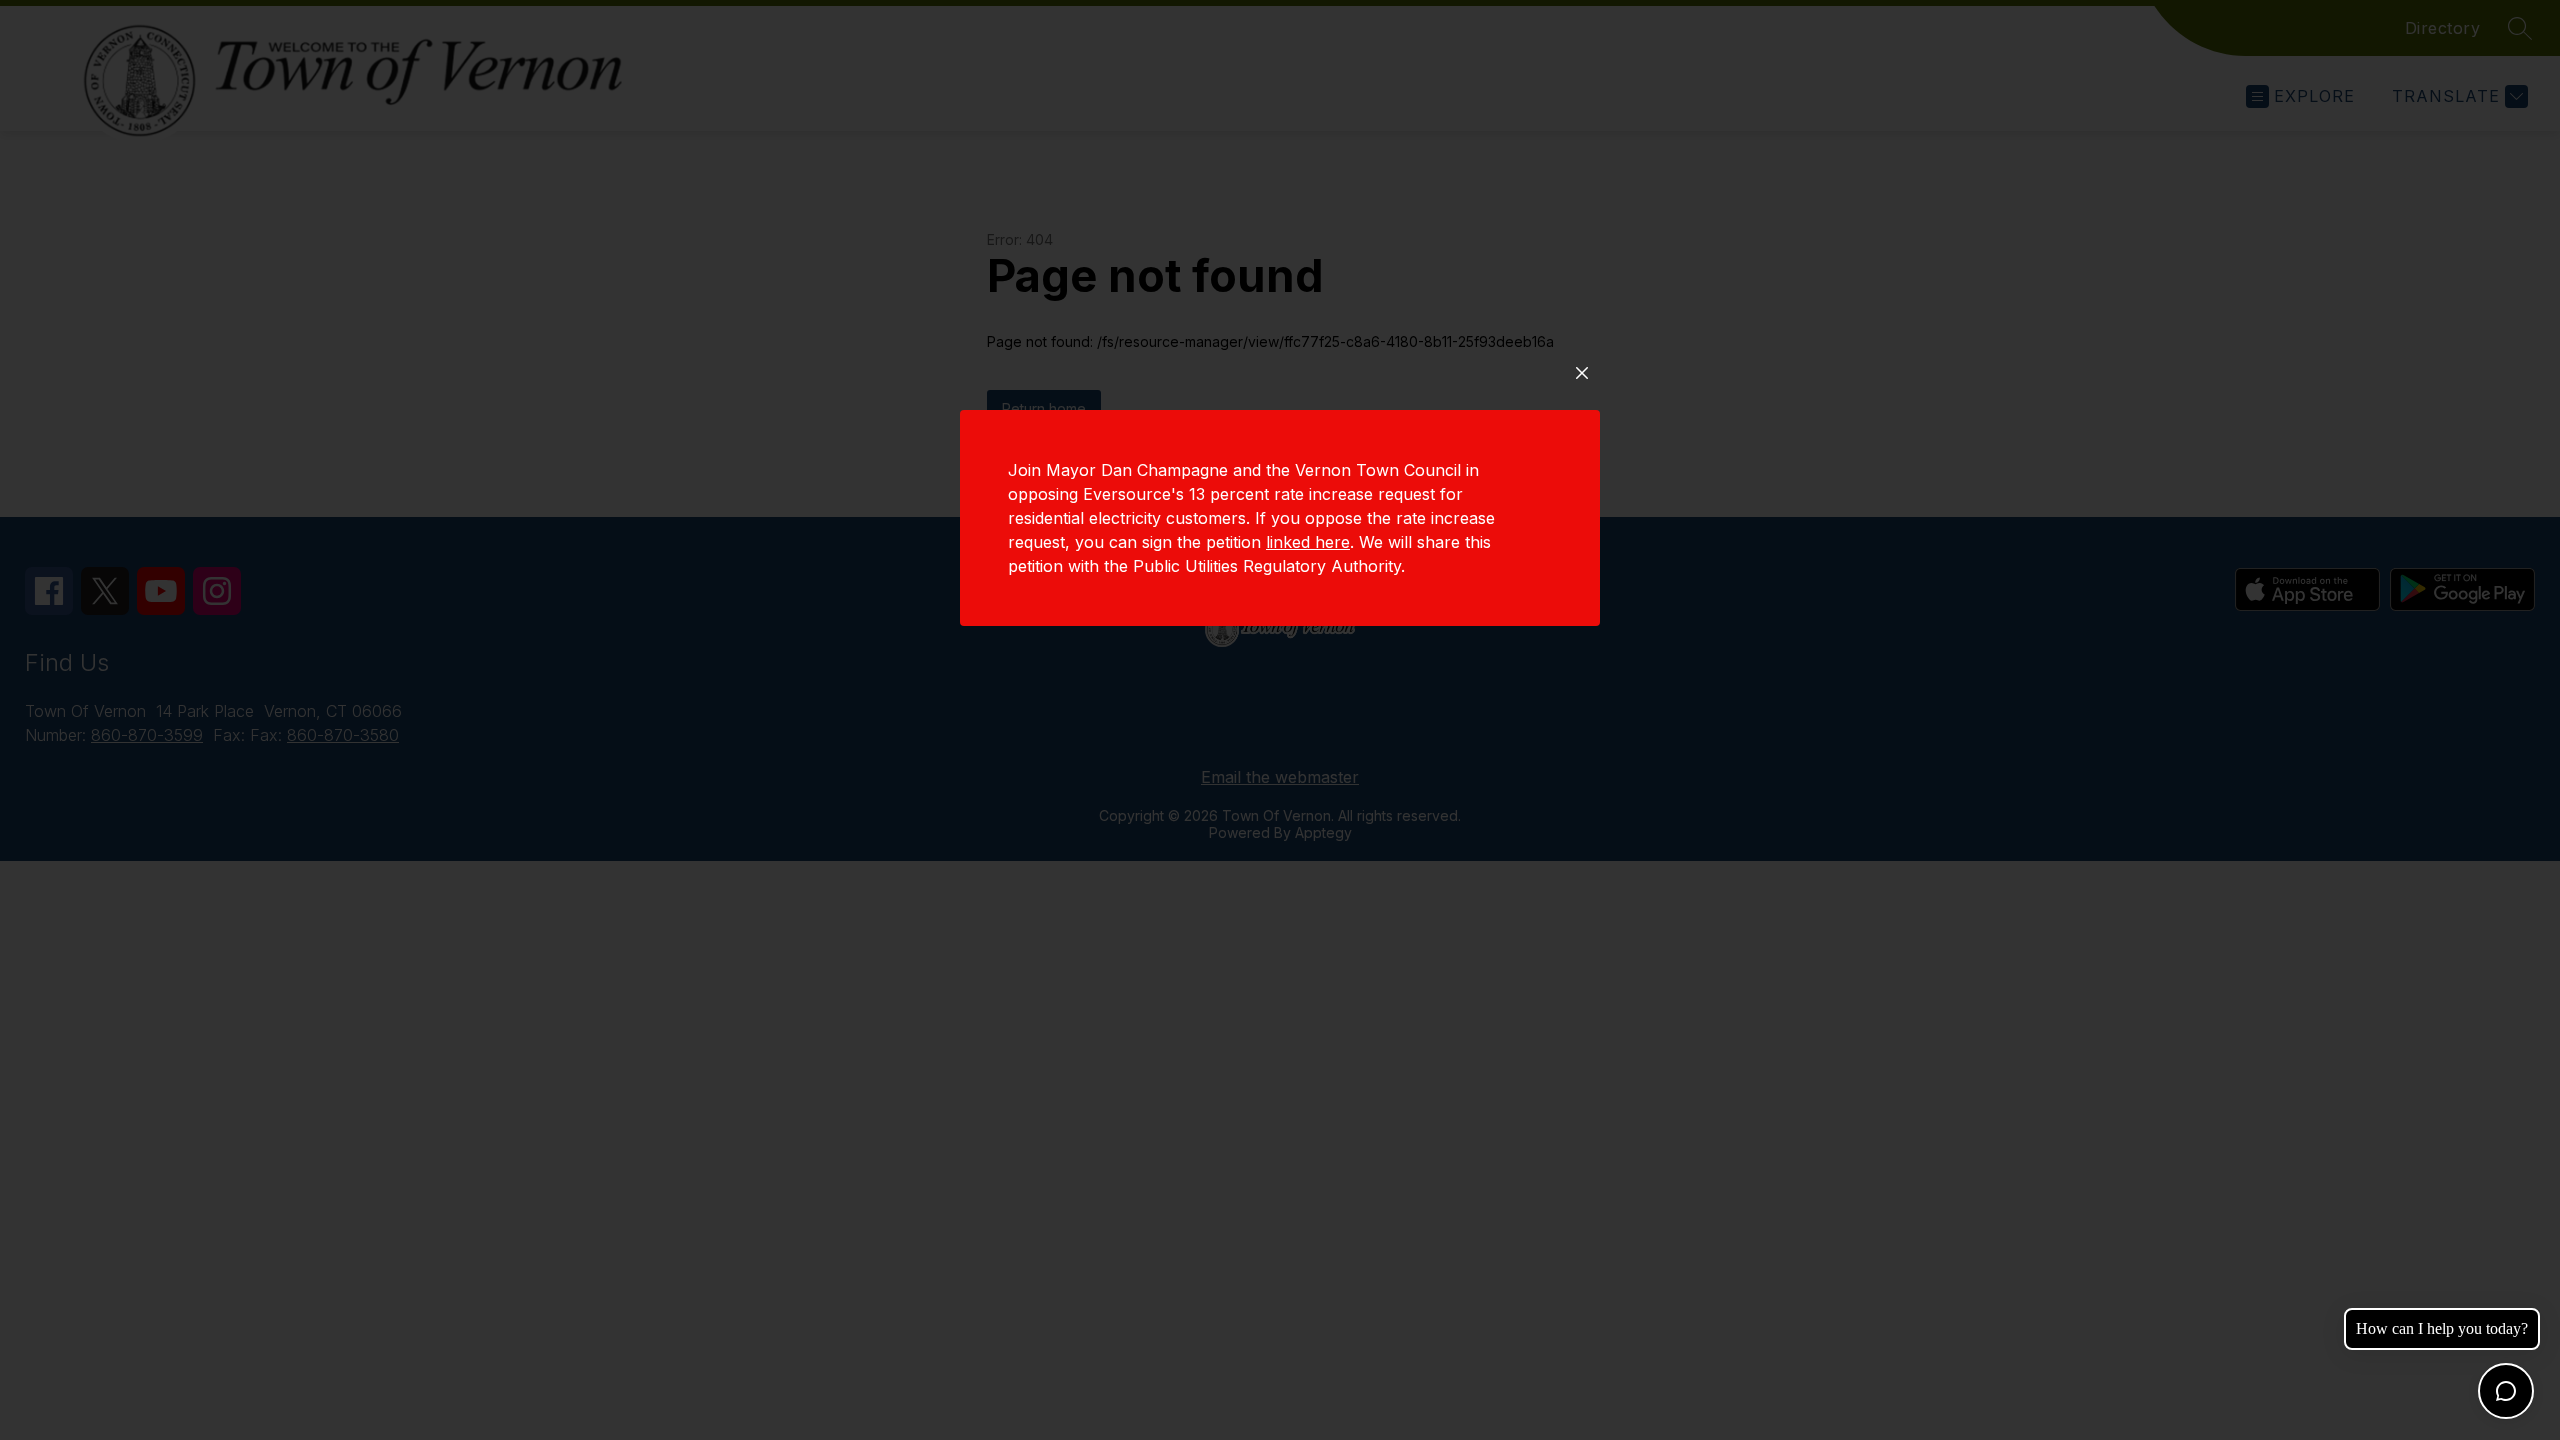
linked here (1308, 542)
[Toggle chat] (2506, 1391)
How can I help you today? (2442, 1328)
